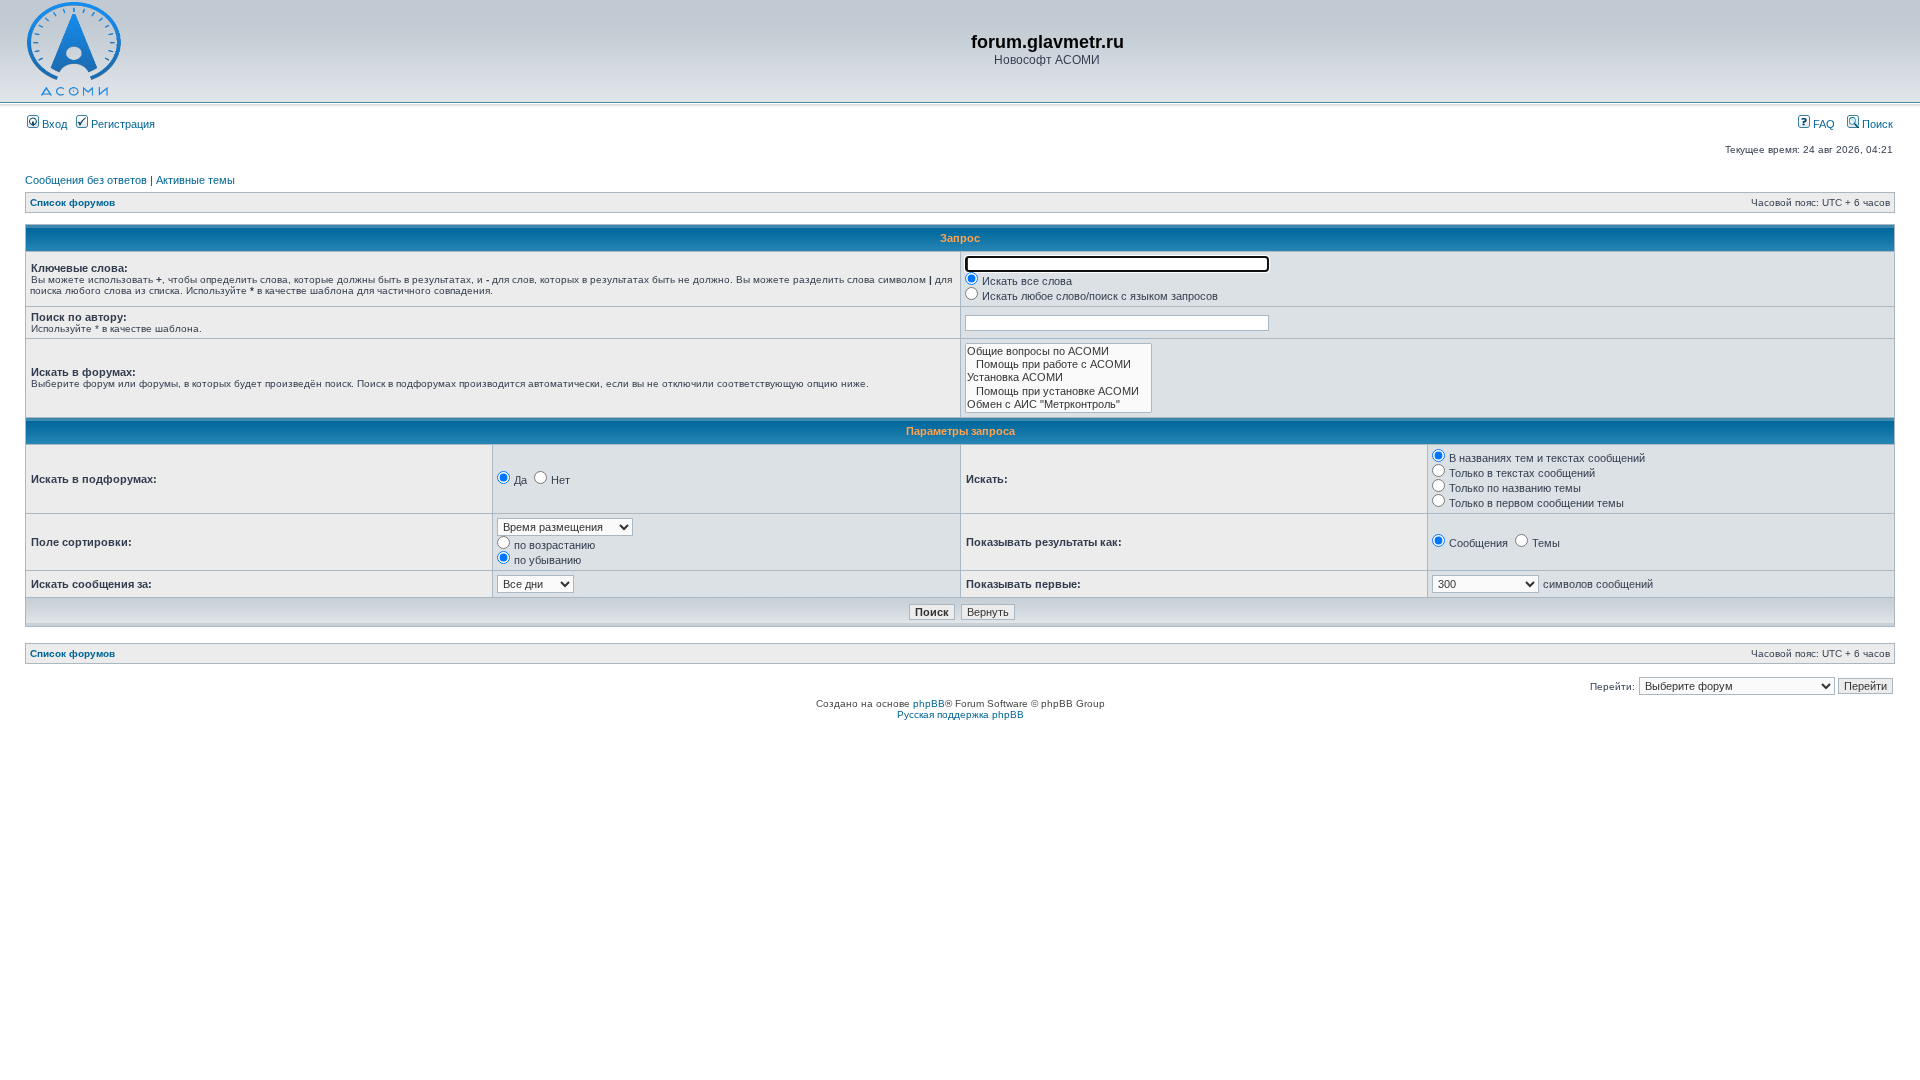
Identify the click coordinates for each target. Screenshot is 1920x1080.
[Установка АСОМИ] (1058, 377)
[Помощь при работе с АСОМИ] (1058, 364)
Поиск (1876, 124)
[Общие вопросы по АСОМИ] (1058, 351)
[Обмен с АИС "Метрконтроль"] (1058, 404)
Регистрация (121, 124)
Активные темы (195, 180)
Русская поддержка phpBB (960, 714)
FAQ (1822, 124)
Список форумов (72, 202)
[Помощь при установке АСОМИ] (1058, 391)
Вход (53, 124)
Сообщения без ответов (86, 180)
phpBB (929, 703)
